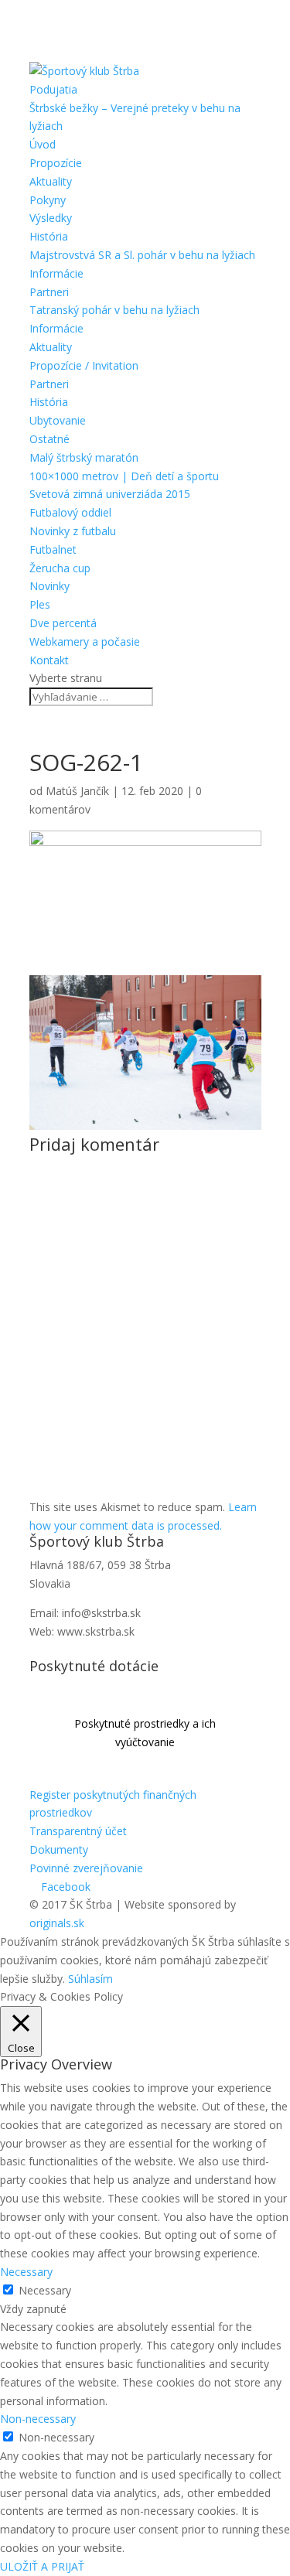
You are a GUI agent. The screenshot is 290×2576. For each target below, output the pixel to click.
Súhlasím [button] (90, 1979)
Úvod (43, 144)
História (49, 236)
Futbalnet (53, 549)
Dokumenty (59, 1849)
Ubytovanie (58, 420)
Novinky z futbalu (73, 531)
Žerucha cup (60, 568)
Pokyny (48, 200)
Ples (40, 604)
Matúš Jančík (77, 791)
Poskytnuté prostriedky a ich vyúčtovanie (145, 1733)
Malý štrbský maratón (84, 457)
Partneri (49, 292)
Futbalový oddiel (70, 512)
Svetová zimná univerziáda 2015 (110, 494)
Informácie (56, 273)
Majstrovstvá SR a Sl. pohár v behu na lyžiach (142, 255)
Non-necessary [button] (38, 2419)
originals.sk (57, 1923)
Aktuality (51, 181)
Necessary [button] (26, 2272)
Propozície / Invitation (84, 365)
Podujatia (53, 89)
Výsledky (51, 218)
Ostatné (49, 439)
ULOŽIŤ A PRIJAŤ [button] (42, 2566)
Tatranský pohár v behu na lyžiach (114, 310)
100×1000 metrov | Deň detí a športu (124, 476)
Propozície (56, 163)
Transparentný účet (78, 1831)
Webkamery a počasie (85, 641)
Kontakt (49, 660)
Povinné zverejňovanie (86, 1868)
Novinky (49, 586)
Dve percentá (63, 623)
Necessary (45, 2290)
